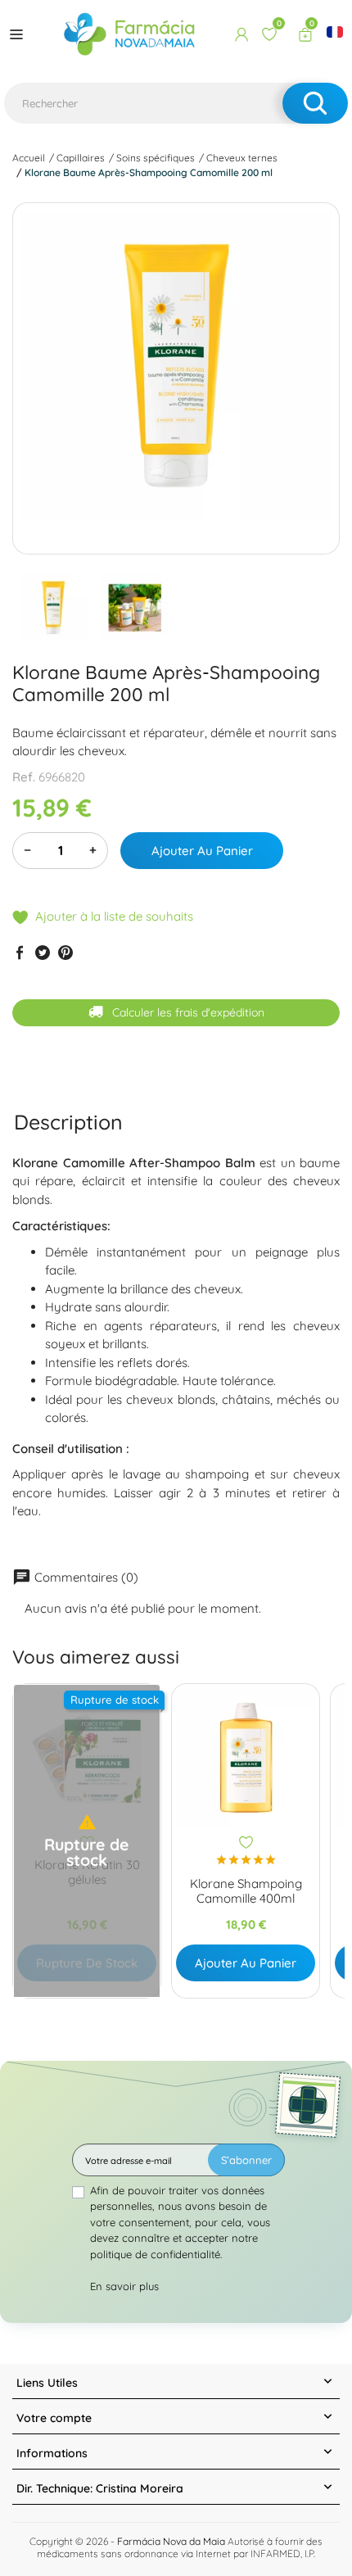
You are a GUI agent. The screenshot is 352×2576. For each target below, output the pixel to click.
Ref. (24, 777)
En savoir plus (124, 2286)
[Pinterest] (65, 952)
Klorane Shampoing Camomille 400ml (246, 1891)
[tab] (68, 1122)
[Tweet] (43, 952)
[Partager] (20, 952)
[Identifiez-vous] (241, 34)
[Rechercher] (315, 103)
